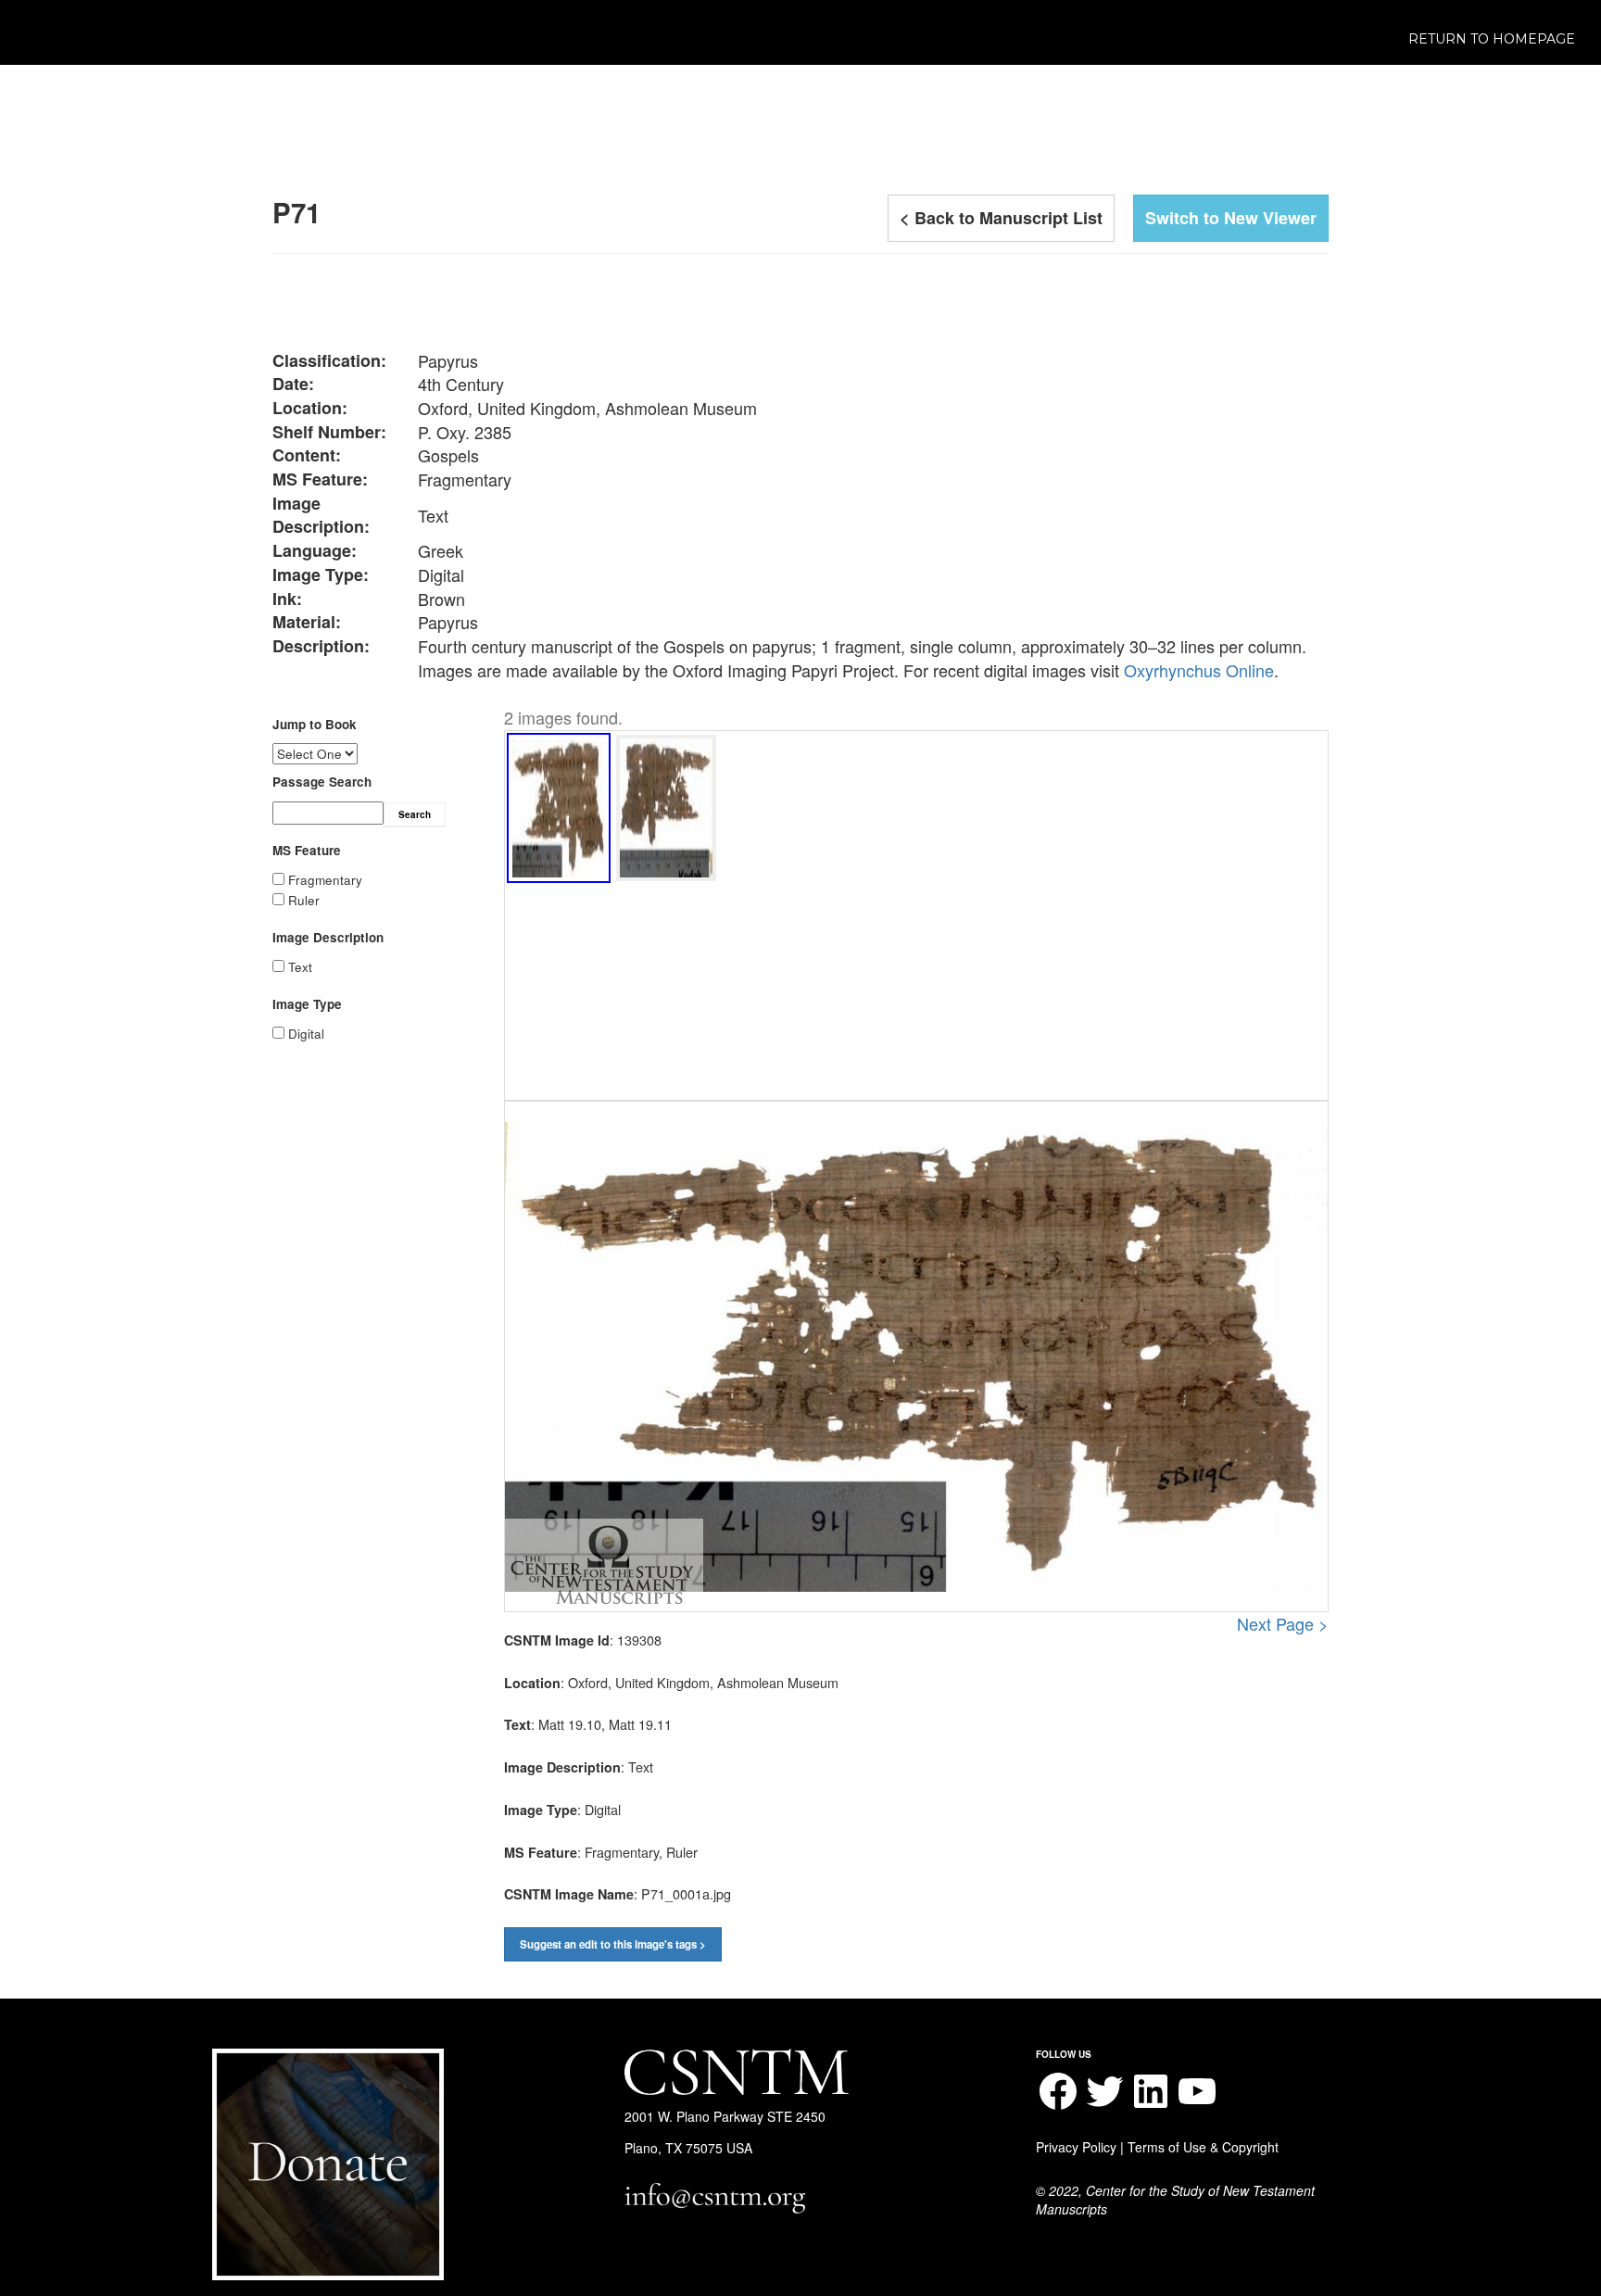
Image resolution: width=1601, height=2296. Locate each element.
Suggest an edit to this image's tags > (613, 1944)
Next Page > (1283, 1624)
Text (300, 967)
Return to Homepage (1492, 39)
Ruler (304, 900)
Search (415, 814)
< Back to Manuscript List (1001, 218)
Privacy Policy (1076, 2147)
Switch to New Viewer (1231, 218)
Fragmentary (325, 880)
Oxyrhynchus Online (1199, 670)
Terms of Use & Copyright (1203, 2147)
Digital (306, 1034)
